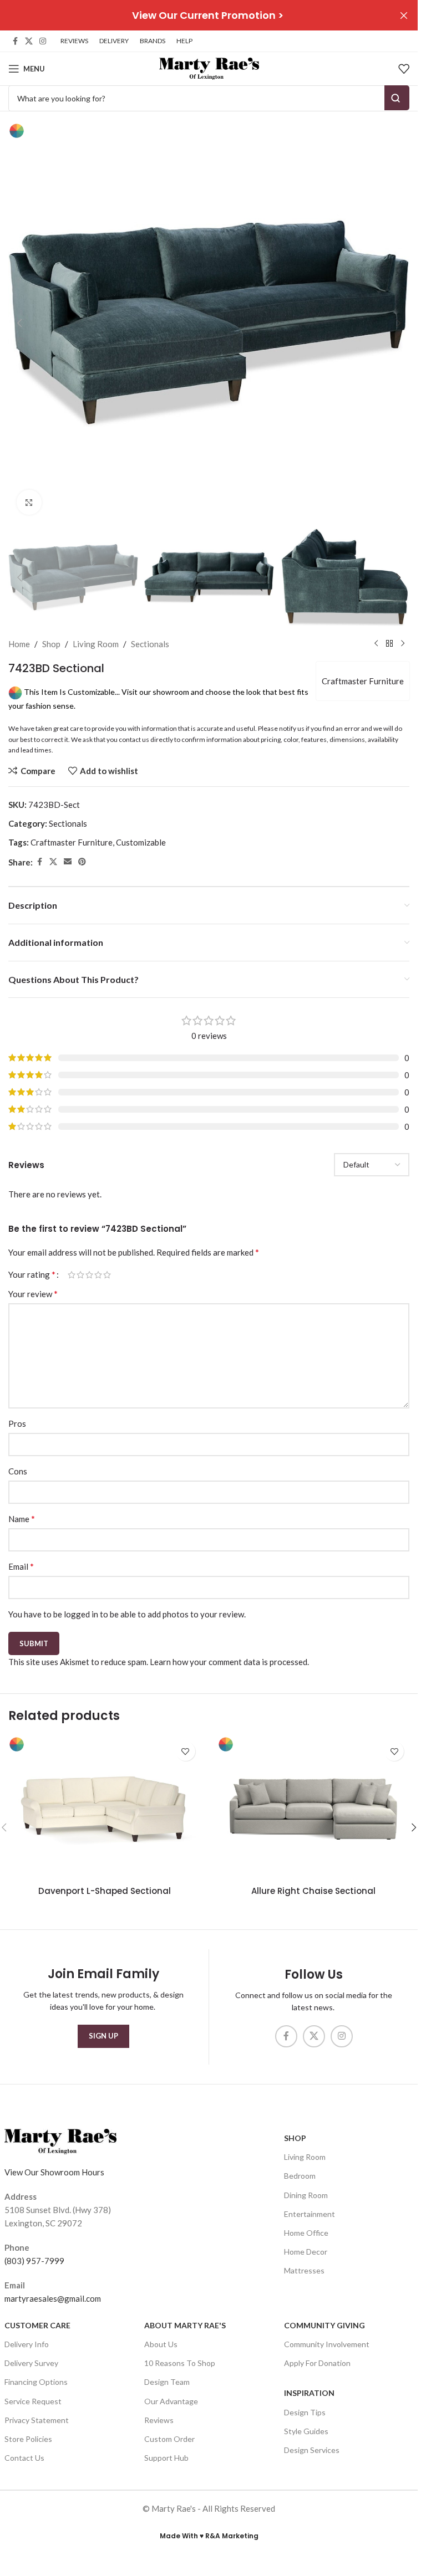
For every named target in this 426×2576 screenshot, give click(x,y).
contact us (134, 739)
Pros (17, 1423)
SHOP (295, 2138)
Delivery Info (27, 2344)
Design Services (312, 2450)
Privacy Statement (37, 2419)
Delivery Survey (31, 2363)
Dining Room (306, 2195)
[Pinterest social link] (82, 862)
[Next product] (403, 644)
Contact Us (24, 2458)
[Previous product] (376, 644)
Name (22, 1519)
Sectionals (150, 644)
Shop (51, 644)
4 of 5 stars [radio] (98, 1275)
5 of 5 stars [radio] (107, 1275)
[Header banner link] (209, 15)
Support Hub (166, 2458)
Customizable (141, 842)
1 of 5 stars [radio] (72, 1275)
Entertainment (310, 2213)
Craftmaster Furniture (363, 681)
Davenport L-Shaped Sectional (105, 1891)
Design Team (167, 2382)
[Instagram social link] (43, 41)
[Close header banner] (404, 15)
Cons (18, 1471)
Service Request (33, 2401)
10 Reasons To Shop (180, 2363)
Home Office (306, 2233)
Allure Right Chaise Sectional (313, 1891)
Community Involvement (327, 2344)
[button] (19, 323)
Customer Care (37, 2325)
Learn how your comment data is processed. (229, 1662)
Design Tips (305, 2412)
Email (21, 1566)
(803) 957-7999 (34, 2260)
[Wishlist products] (404, 69)
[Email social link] (68, 862)
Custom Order (169, 2439)
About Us (161, 2344)
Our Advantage (171, 2401)
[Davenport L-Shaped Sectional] (105, 1808)
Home (19, 644)
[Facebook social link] (15, 41)
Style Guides (306, 2431)
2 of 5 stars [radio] (80, 1275)
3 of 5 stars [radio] (89, 1275)
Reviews (159, 2419)
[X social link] (29, 41)
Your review (33, 1294)
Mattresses (304, 2270)
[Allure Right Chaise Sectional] (314, 1808)
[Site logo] (209, 68)
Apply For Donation (317, 2363)
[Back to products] (389, 644)
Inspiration (309, 2393)
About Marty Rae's (185, 2325)
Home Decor (306, 2252)
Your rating (32, 1274)
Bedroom (300, 2176)
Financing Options (36, 2382)
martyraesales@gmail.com (53, 2298)
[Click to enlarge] (29, 502)
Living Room (96, 644)
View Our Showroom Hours (54, 2172)
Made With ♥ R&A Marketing (209, 2536)
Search (397, 98)
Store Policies (28, 2439)
